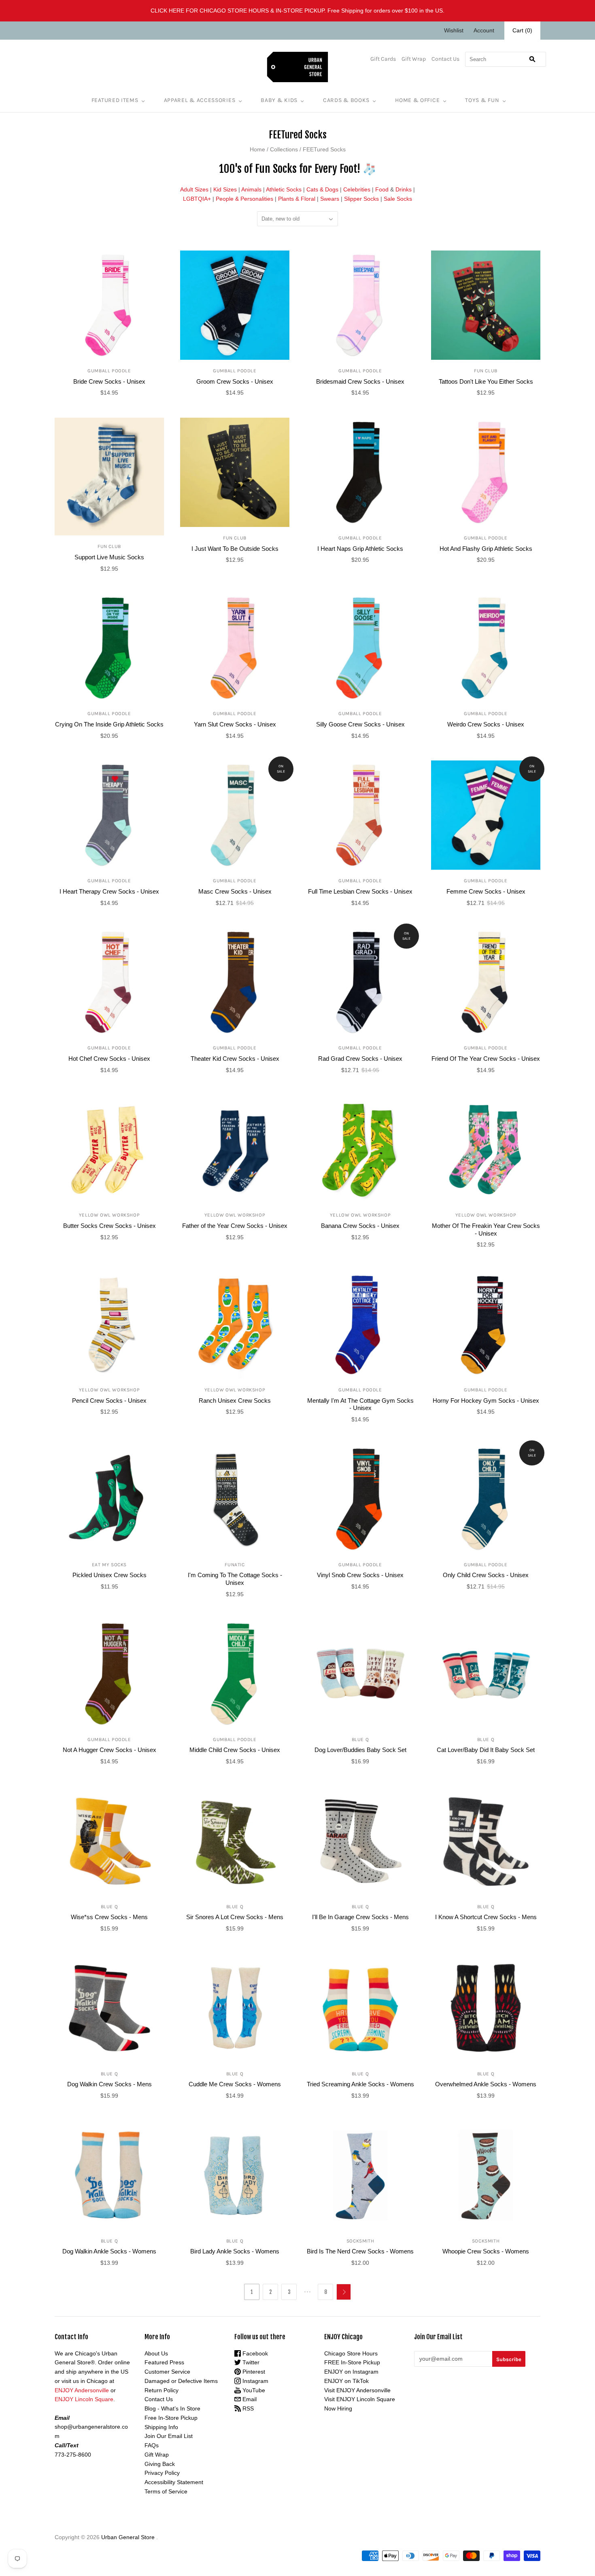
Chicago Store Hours (351, 2353)
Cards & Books (346, 100)
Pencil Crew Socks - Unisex (109, 1401)
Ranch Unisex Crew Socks (235, 1401)
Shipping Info (161, 2427)
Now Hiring (338, 2408)
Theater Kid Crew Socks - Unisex (235, 1059)
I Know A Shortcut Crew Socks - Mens (486, 1917)
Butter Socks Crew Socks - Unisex (109, 1226)
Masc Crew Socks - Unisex (235, 891)
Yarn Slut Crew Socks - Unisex (235, 724)
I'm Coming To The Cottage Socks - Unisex (235, 1579)
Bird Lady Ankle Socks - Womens (235, 2251)
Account (484, 30)
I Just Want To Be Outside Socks (235, 549)
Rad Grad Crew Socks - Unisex (360, 1059)
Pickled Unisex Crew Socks (109, 1575)
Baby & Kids (279, 100)
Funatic (235, 1565)
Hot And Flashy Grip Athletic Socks (486, 549)
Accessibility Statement (174, 2482)
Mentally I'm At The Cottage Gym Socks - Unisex (360, 1404)
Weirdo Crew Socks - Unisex (486, 724)
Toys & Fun (482, 100)
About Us (156, 2353)
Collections (284, 149)
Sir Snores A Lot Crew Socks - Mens (235, 1917)
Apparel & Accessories (200, 100)
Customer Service (167, 2372)
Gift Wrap (414, 59)
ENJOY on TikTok (346, 2381)
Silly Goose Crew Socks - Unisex (360, 724)
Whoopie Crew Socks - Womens (486, 2251)
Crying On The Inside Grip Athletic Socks (109, 724)
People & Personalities (244, 199)
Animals (251, 189)
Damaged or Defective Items (181, 2381)
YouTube (253, 2390)
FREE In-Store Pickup (352, 2362)
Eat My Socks (109, 1565)
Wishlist (454, 30)
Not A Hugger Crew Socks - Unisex (109, 1750)
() (522, 30)
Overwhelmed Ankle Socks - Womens (486, 2084)
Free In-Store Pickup (171, 2418)
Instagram (255, 2381)
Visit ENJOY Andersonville (357, 2390)
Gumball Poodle (109, 371)
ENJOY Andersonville (82, 2390)
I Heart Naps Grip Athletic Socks (360, 549)
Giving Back (160, 2464)
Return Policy (161, 2390)
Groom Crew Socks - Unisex (235, 381)
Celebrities (357, 189)
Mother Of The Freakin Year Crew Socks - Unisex (486, 1230)
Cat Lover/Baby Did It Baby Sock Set (486, 1750)
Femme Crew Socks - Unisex (486, 891)
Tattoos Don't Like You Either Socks (486, 381)
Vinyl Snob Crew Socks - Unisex (360, 1575)
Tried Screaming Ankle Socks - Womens (360, 2084)
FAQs (152, 2445)
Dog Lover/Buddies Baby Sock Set (360, 1750)
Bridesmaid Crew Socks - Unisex (360, 381)
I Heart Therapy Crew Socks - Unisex (109, 891)
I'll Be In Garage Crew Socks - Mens (360, 1917)
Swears (330, 199)
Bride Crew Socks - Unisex (109, 381)
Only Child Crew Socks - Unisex (486, 1575)
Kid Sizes (225, 189)
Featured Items (115, 100)
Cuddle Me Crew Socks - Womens (235, 2084)
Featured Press (164, 2362)
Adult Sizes (194, 189)
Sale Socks (398, 199)
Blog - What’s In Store (172, 2408)
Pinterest (253, 2372)
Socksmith (360, 2241)
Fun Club (486, 371)
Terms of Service (166, 2491)
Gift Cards (383, 59)
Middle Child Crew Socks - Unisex (235, 1750)
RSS (247, 2408)
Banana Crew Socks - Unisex (360, 1226)
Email (249, 2399)
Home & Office (417, 100)
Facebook (254, 2353)
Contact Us (445, 59)
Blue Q (360, 1739)
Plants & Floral (297, 199)
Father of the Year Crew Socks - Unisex (235, 1226)
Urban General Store (128, 2537)
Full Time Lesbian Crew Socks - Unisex (360, 891)
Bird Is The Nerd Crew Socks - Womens (360, 2251)
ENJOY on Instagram (351, 2372)
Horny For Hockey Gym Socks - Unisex (486, 1401)
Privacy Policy (162, 2473)
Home (257, 149)
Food (382, 189)
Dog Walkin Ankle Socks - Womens (109, 2251)
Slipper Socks (361, 199)
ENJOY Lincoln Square (84, 2399)
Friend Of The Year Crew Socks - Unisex (486, 1059)
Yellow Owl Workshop (109, 1215)
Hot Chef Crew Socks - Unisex (109, 1059)
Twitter (250, 2362)
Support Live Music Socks (109, 557)
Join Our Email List (169, 2436)
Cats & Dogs (322, 189)
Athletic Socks (284, 189)
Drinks (404, 189)
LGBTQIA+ (197, 199)
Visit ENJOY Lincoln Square (360, 2399)
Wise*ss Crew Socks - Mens (109, 1917)
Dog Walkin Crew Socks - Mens (109, 2084)
